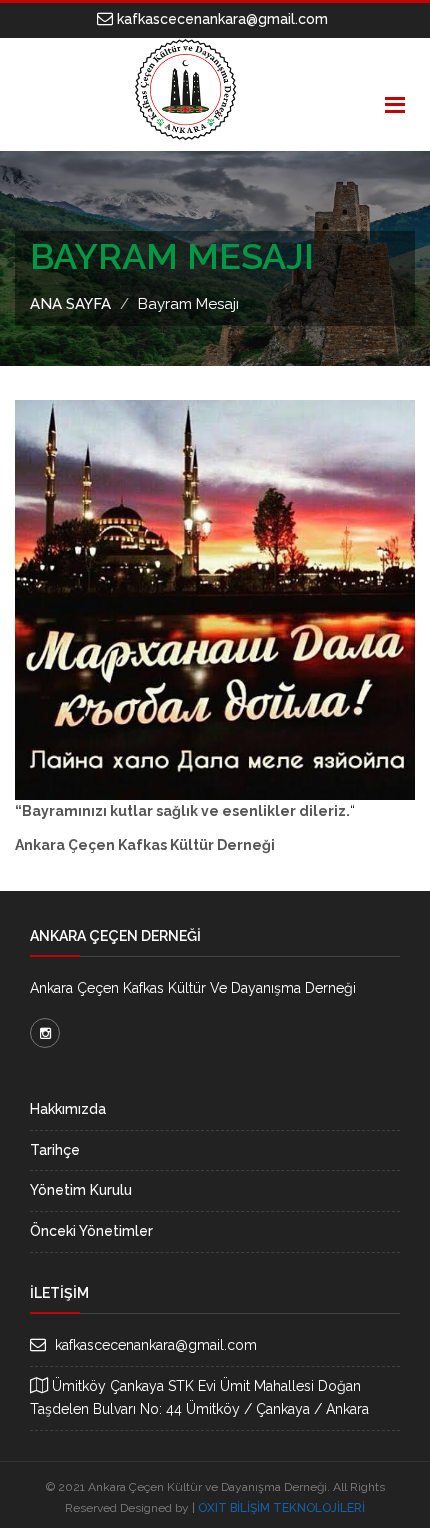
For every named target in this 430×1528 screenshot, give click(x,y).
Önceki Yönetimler (91, 1231)
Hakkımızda (68, 1109)
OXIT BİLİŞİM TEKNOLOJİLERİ (281, 1508)
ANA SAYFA (70, 304)
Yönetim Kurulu (81, 1190)
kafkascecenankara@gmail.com (220, 19)
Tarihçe (55, 1150)
